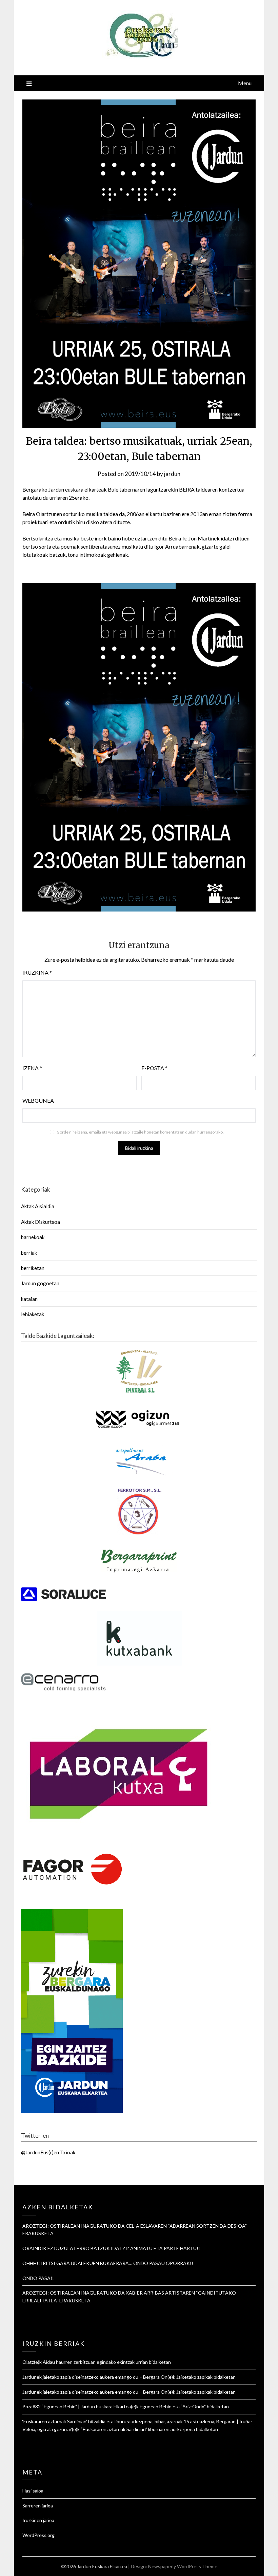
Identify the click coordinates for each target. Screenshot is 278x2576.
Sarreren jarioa (38, 2506)
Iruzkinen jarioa (38, 2520)
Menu (245, 83)
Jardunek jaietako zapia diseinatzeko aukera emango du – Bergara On (95, 2377)
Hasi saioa (33, 2491)
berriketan (33, 1268)
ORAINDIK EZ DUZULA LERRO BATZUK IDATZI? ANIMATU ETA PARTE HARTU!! (111, 2248)
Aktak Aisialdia (38, 1206)
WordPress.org (38, 2535)
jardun (172, 474)
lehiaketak (33, 1314)
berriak (29, 1253)
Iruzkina (37, 972)
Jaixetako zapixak (194, 2377)
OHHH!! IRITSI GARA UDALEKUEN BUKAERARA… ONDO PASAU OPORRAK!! (108, 2263)
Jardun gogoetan (40, 1283)
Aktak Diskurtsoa (41, 1222)
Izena (32, 1068)
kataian (29, 1299)
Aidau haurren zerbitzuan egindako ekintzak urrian (95, 2362)
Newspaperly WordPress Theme (183, 2566)
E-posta (154, 1068)
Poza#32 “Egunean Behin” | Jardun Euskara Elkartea (77, 2406)
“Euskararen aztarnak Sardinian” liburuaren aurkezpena (138, 2429)
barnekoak (33, 1237)
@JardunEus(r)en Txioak (48, 2152)
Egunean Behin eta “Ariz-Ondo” (173, 2406)
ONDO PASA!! (38, 2278)
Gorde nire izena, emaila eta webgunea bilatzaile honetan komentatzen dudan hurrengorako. (140, 1132)
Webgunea (38, 1100)
